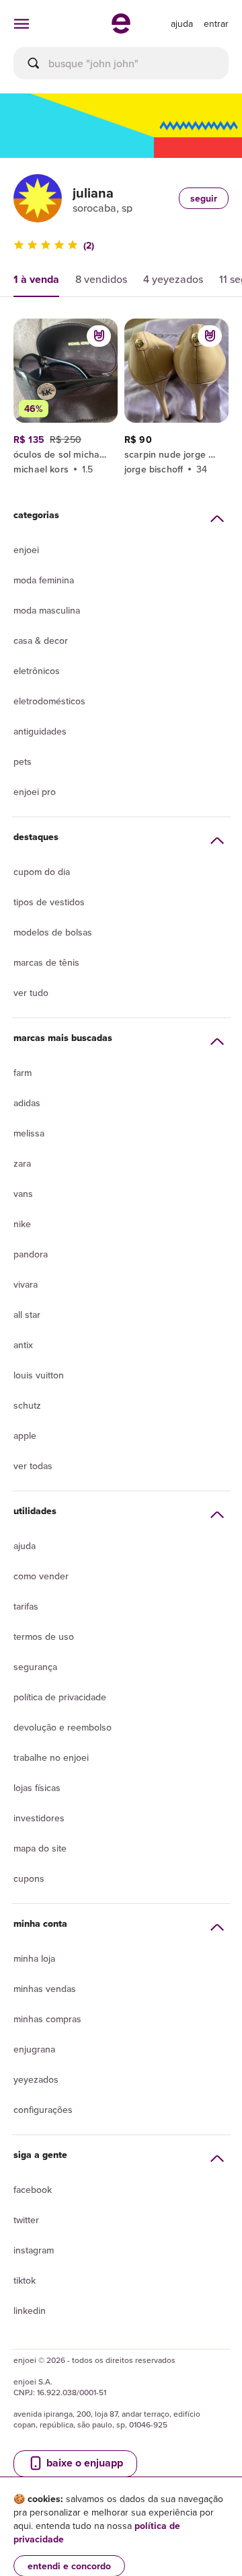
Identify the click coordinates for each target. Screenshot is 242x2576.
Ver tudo (31, 993)
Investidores (39, 1818)
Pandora (31, 1254)
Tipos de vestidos (49, 902)
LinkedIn (30, 2311)
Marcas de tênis (46, 962)
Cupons (29, 1878)
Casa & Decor (41, 640)
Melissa (29, 1133)
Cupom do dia (42, 872)
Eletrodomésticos (49, 701)
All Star (27, 1315)
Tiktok (25, 2280)
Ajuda (25, 1546)
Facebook (33, 2190)
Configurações (43, 2110)
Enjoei (26, 550)
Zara (22, 1163)
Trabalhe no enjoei (51, 1757)
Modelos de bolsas (53, 932)
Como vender (41, 1576)
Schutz (27, 1405)
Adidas (27, 1103)
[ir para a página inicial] (121, 30)
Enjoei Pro (35, 792)
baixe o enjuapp (83, 2463)
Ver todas (33, 1466)
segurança (35, 1667)
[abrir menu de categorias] (22, 24)
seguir (204, 198)
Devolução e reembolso (63, 1727)
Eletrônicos (37, 671)
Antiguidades (40, 731)
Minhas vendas (45, 1989)
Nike (22, 1224)
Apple (25, 1436)
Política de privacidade (60, 1697)
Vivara (26, 1284)
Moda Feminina (44, 580)
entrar (216, 24)
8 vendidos (101, 279)
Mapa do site (40, 1848)
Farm (23, 1073)
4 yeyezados (173, 279)
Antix (23, 1345)
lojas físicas (37, 1788)
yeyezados (36, 2079)
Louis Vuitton (39, 1375)
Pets (23, 761)
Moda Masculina (47, 610)
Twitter (26, 2220)
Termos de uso (44, 1636)
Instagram (34, 2250)
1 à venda (36, 279)
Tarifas (26, 1606)
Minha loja (34, 1958)
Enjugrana (34, 2049)
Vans (23, 1194)
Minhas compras (47, 2019)
